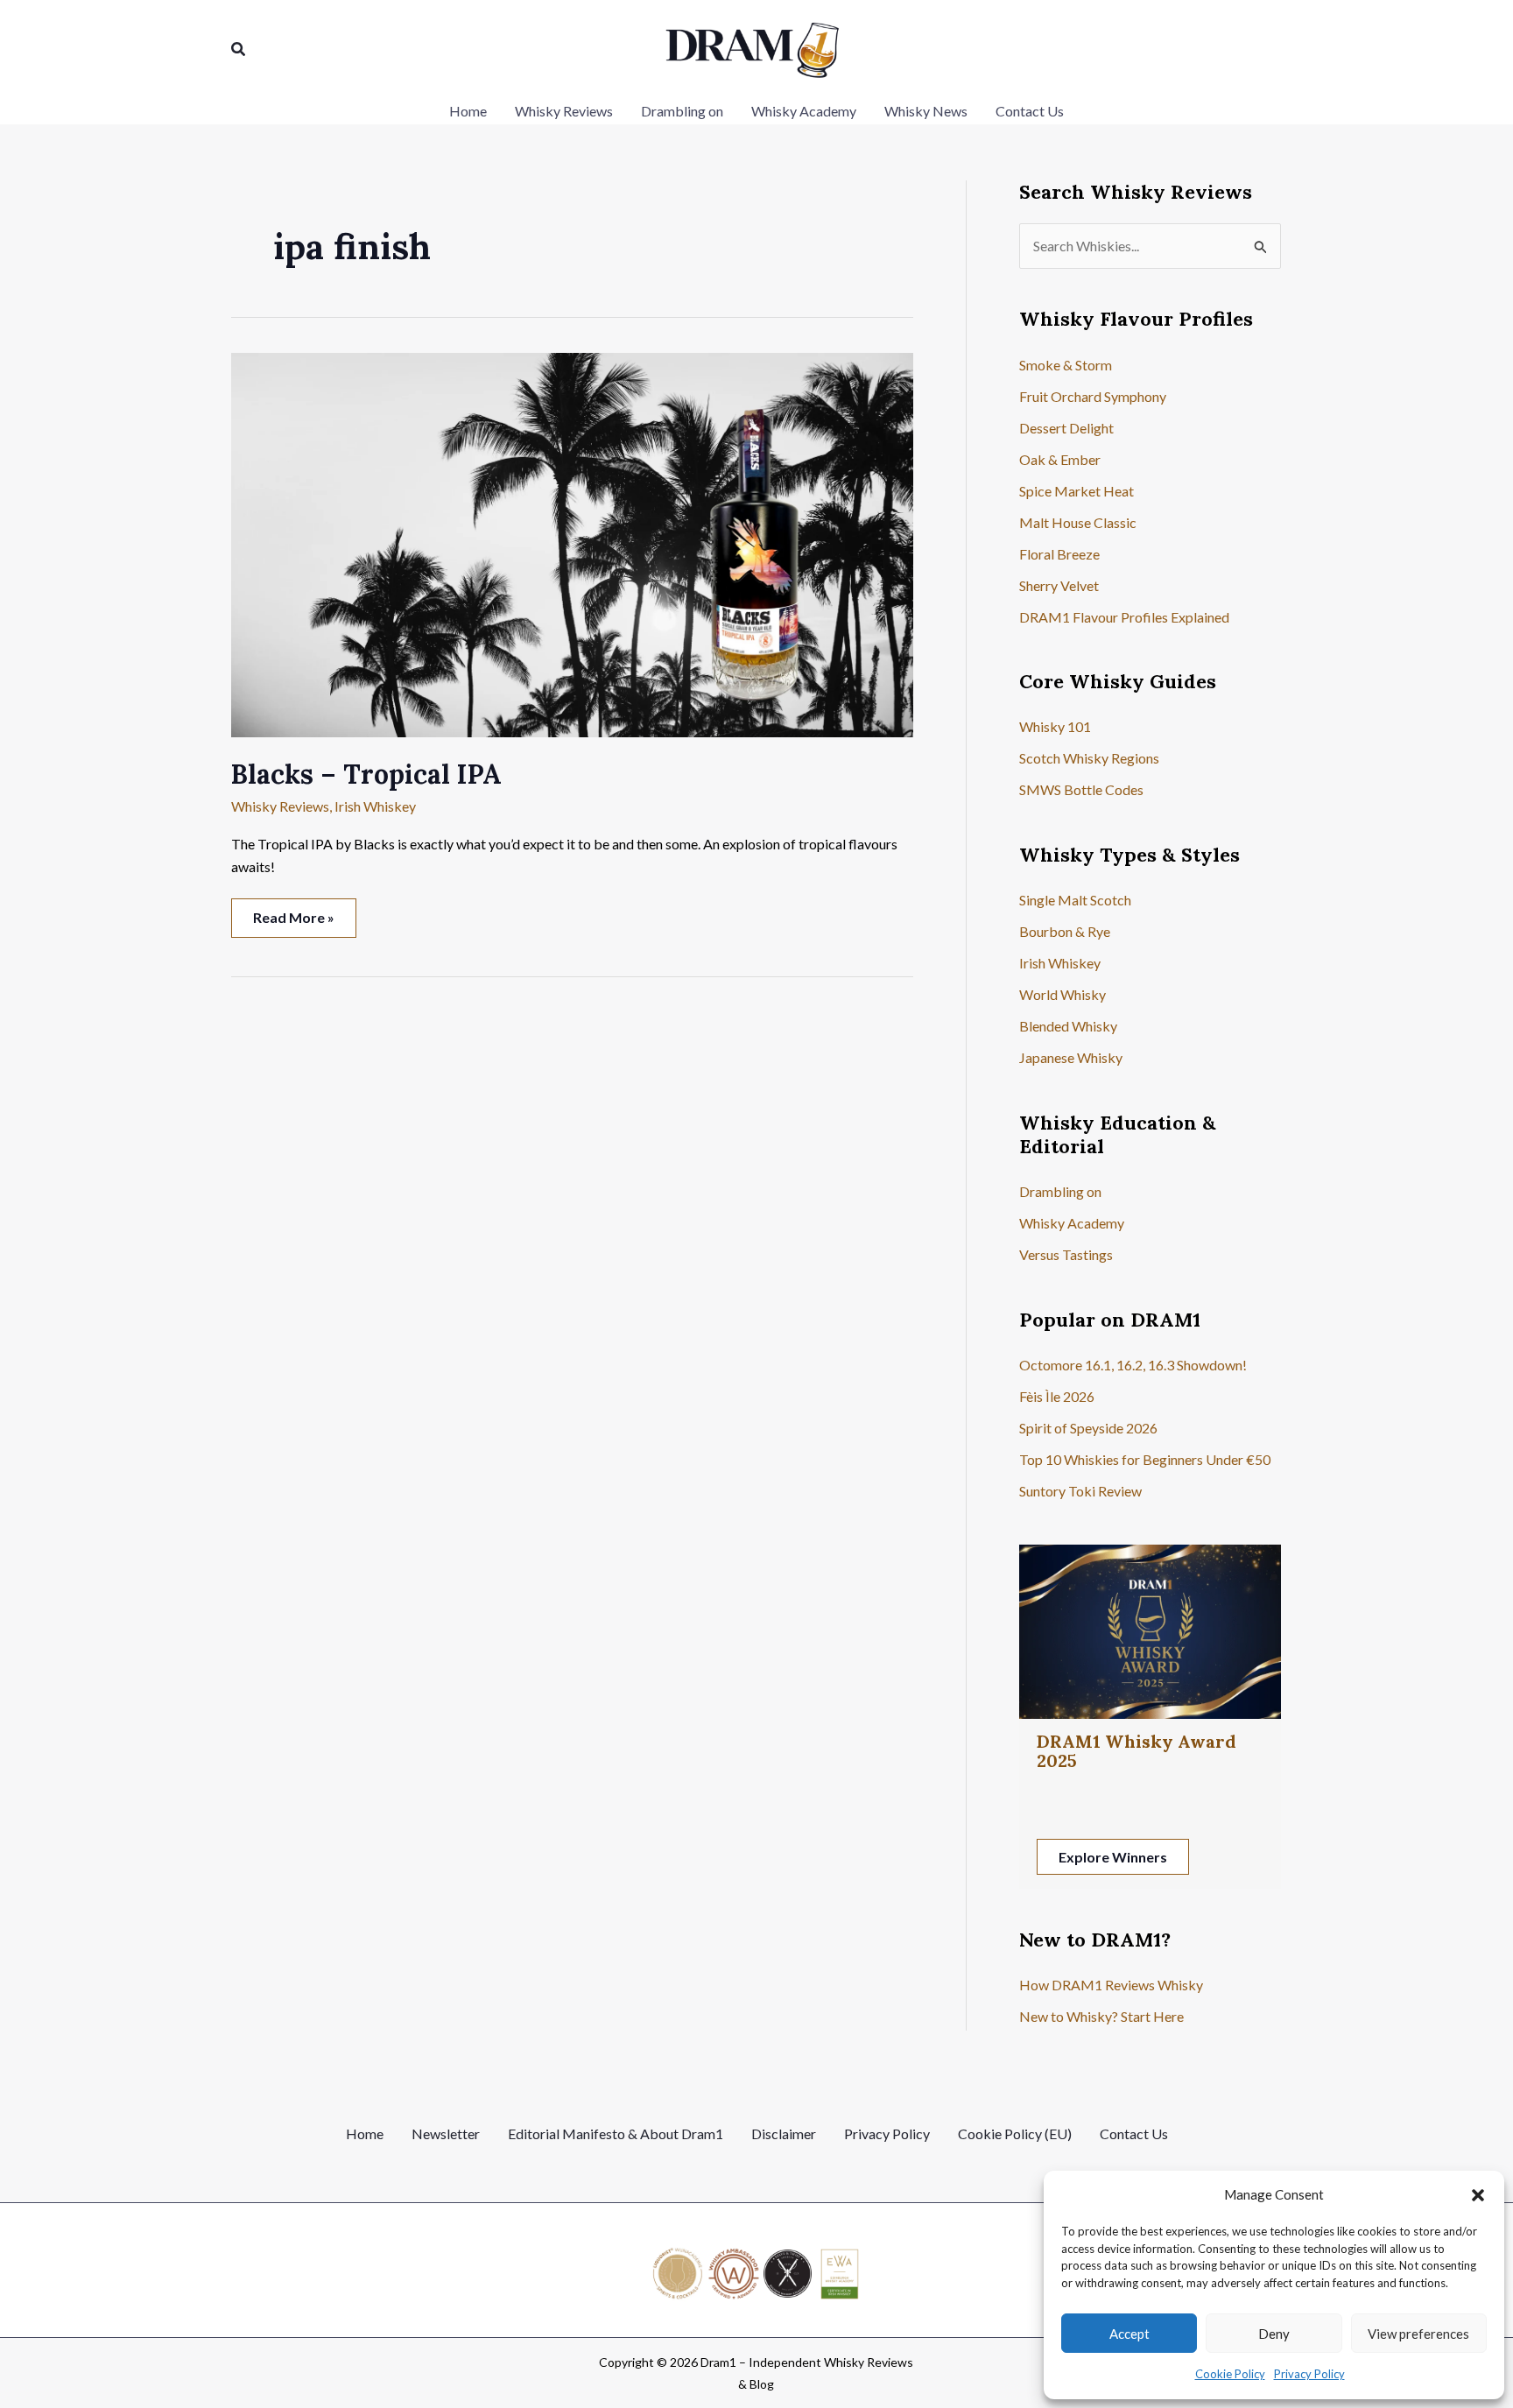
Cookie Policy (1230, 2374)
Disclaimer (784, 2133)
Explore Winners (1113, 1857)
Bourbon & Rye (1065, 931)
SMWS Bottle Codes (1081, 789)
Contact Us (1134, 2133)
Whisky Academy (1072, 1223)
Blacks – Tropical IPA (366, 774)
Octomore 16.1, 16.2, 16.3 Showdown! (1133, 1365)
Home (365, 2133)
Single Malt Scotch (1075, 900)
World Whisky (1063, 994)
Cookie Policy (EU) (1015, 2133)
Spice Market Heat (1077, 491)
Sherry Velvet (1059, 585)
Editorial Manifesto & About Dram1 (616, 2133)
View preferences (1418, 2334)
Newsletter (446, 2133)
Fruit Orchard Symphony (1093, 396)
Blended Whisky (1068, 1026)
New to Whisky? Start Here (1101, 2016)
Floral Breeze (1059, 554)
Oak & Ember (1060, 459)
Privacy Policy (1309, 2374)
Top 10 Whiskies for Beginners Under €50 (1145, 1459)
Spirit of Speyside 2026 (1088, 1428)
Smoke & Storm (1066, 365)
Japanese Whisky (1071, 1057)
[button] (1478, 2195)
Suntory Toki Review (1080, 1491)
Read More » (293, 922)
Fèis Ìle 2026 (1057, 1396)
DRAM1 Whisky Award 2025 (1137, 1751)
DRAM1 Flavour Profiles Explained (1124, 617)
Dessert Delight (1066, 428)
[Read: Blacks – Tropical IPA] (572, 542)
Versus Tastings (1066, 1254)
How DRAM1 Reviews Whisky (1111, 1985)
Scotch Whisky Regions (1089, 758)
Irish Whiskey (375, 806)
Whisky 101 (1055, 726)
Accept (1129, 2334)
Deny (1274, 2334)
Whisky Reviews (280, 806)
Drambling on (1060, 1191)
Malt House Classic (1078, 522)
